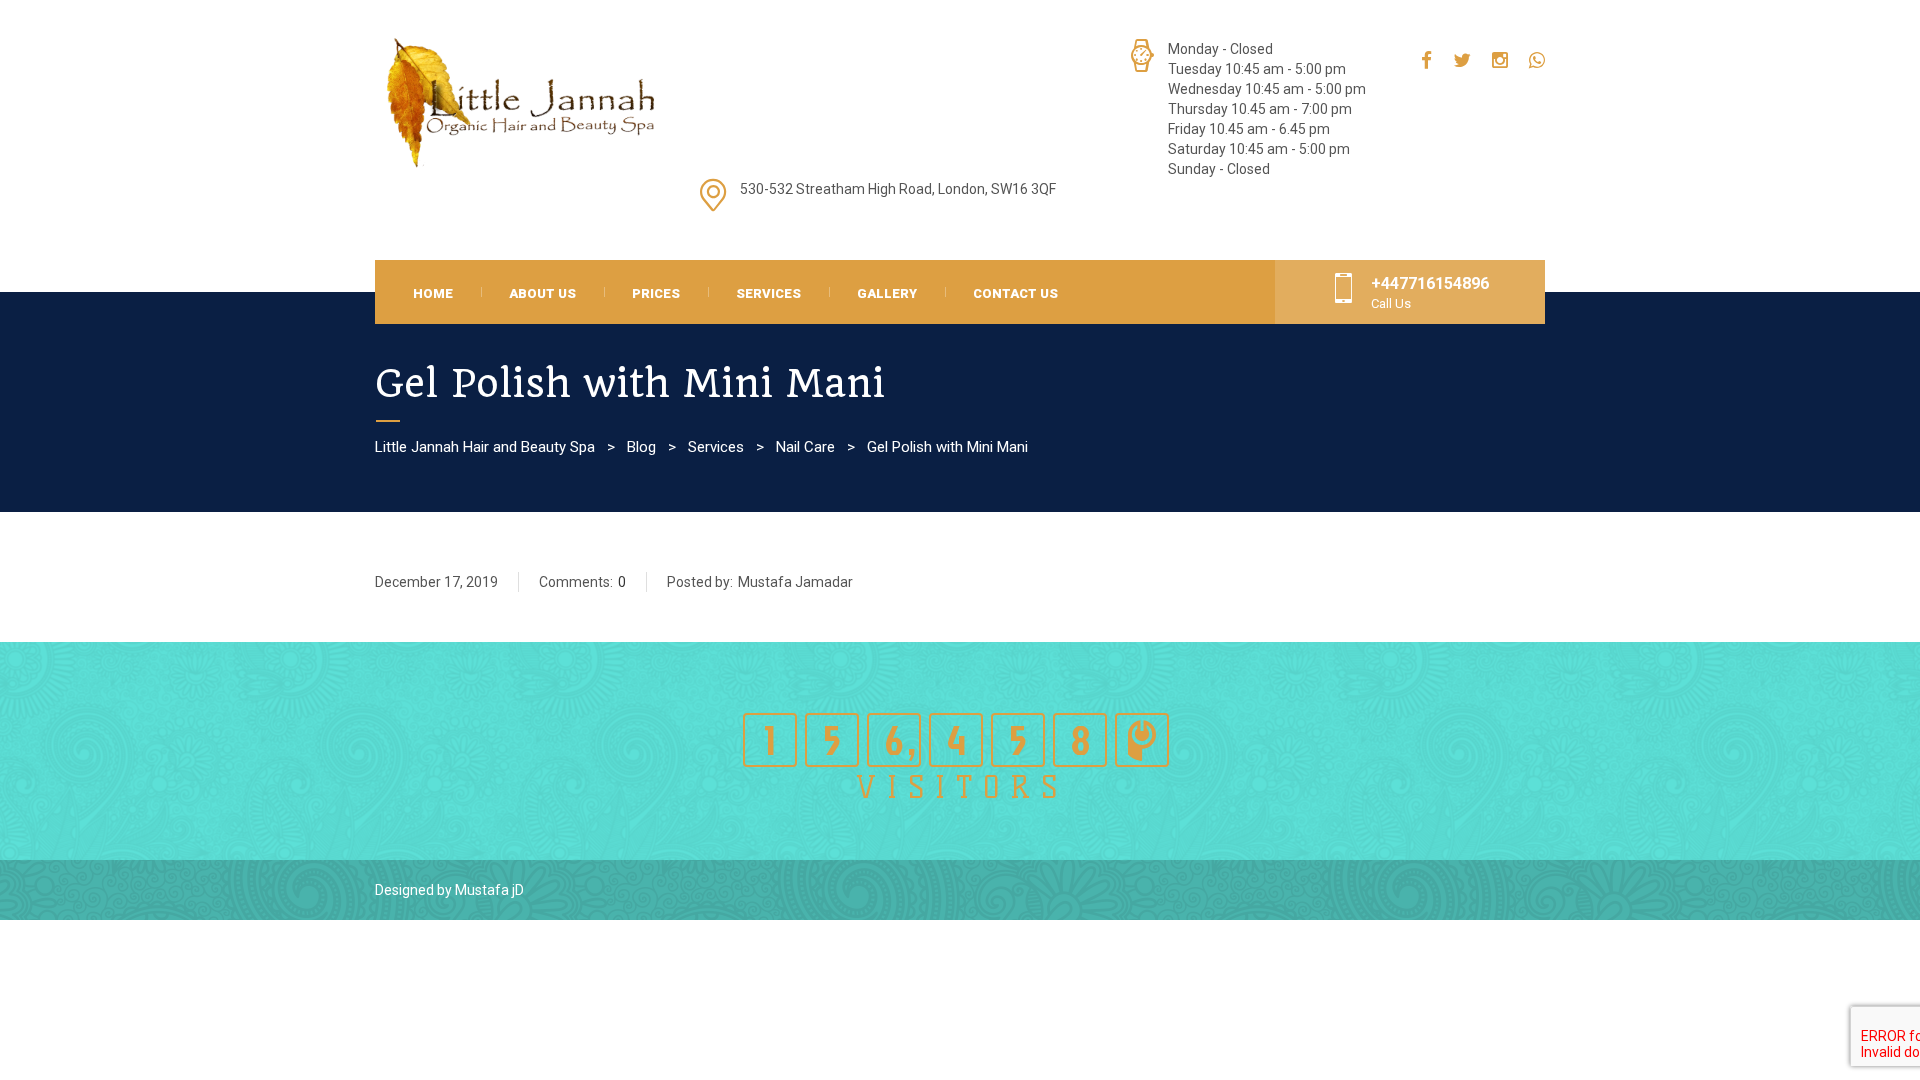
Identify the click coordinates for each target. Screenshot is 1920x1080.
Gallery (887, 293)
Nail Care (805, 447)
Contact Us (1015, 293)
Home (433, 293)
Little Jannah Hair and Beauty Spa (485, 447)
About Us (542, 293)
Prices (656, 293)
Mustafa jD (489, 890)
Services (768, 293)
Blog (641, 447)
